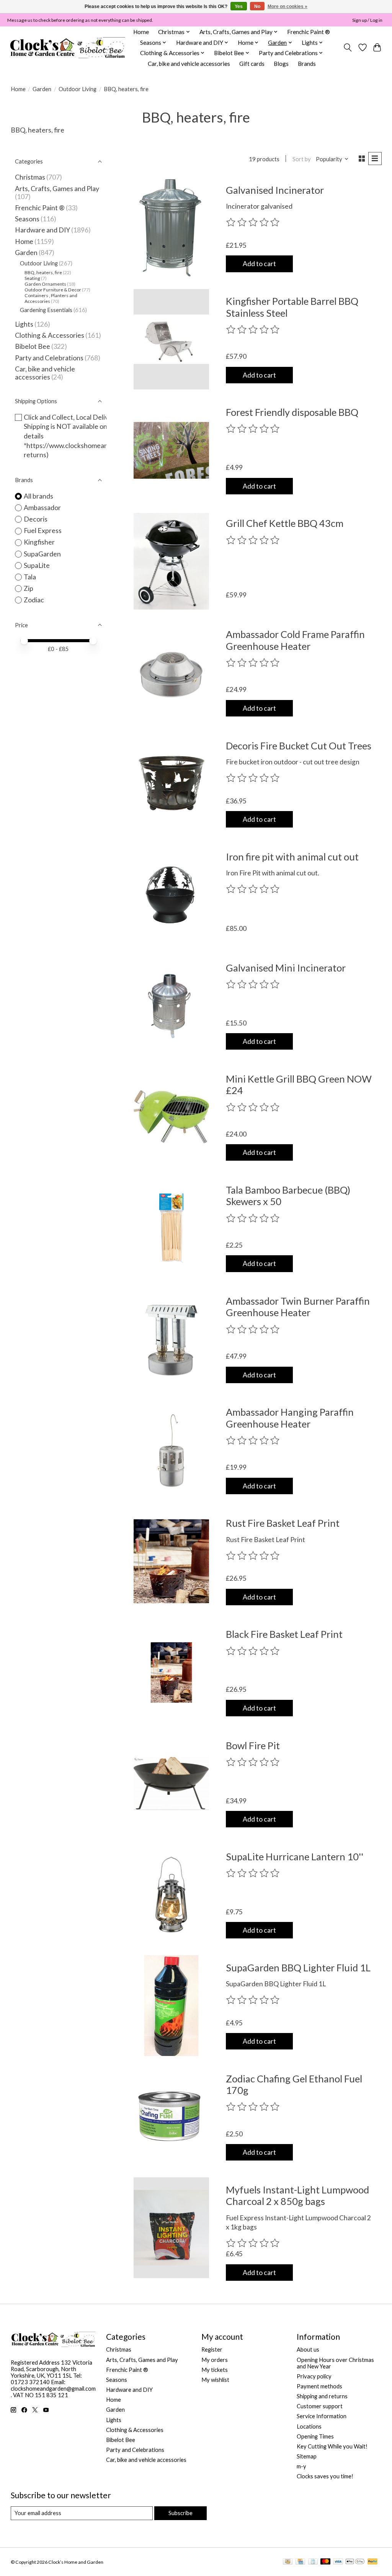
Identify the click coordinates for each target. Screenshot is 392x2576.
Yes (239, 7)
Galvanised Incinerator (275, 190)
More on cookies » (287, 7)
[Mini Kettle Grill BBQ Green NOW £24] (171, 1117)
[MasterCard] (325, 2562)
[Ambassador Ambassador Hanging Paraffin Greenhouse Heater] (171, 1450)
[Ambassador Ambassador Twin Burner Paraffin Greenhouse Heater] (171, 1339)
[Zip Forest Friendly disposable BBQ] (171, 451)
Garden (42, 89)
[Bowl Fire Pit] (171, 1784)
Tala (30, 577)
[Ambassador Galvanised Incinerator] (171, 228)
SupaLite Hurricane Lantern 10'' (295, 1856)
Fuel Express (43, 531)
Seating (32, 278)
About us (308, 2349)
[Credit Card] (300, 2562)
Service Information (322, 2416)
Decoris (36, 519)
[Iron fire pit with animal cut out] (171, 895)
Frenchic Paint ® (309, 32)
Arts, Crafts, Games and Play (57, 189)
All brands (38, 496)
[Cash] (288, 2562)
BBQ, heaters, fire (43, 272)
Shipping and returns (322, 2396)
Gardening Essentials (46, 310)
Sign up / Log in (367, 20)
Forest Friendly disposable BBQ (292, 412)
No (257, 7)
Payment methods (319, 2386)
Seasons (28, 219)
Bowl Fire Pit (253, 1745)
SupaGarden (42, 554)
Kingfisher (39, 542)
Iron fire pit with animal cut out (292, 857)
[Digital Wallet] (355, 2562)
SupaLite (37, 565)
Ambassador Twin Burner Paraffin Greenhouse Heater (298, 1307)
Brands (307, 64)
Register (212, 2349)
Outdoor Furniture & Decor (53, 290)
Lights (24, 324)
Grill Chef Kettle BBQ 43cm (285, 523)
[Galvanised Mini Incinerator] (171, 1006)
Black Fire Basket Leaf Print (284, 1634)
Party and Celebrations (49, 358)
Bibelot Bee (33, 346)
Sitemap (307, 2456)
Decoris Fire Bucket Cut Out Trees (299, 746)
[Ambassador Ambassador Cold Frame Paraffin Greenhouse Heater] (171, 673)
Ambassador (42, 508)
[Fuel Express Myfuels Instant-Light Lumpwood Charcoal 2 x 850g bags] (171, 2228)
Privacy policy (314, 2376)
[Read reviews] (253, 222)
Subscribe (180, 2513)
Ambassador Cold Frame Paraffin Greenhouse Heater (295, 640)
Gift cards (252, 64)
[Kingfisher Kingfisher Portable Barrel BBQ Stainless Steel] (171, 339)
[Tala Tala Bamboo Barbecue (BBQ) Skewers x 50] (171, 1228)
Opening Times (315, 2436)
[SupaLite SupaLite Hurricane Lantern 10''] (171, 1895)
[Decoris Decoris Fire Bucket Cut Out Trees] (171, 784)
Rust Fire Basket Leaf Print (283, 1523)
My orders (215, 2360)
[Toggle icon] (347, 47)
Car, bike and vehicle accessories (189, 64)
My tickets (215, 2370)
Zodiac (34, 600)
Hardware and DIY (42, 230)
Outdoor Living (78, 89)
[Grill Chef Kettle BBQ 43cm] (171, 562)
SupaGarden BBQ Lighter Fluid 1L (298, 1968)
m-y (301, 2466)
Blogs (281, 64)
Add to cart (259, 264)
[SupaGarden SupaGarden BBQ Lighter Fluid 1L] (171, 2006)
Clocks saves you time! (325, 2476)
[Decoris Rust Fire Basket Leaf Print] (171, 1561)
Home (141, 32)
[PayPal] (372, 2562)
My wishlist (215, 2380)
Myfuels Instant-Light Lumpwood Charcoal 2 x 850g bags (297, 2195)
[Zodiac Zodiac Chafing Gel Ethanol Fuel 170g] (171, 2117)
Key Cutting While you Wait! (332, 2446)
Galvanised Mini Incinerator (286, 968)
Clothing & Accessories (50, 335)
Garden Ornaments (45, 284)
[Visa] (338, 2562)
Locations (309, 2426)
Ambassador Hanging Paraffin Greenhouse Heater (290, 1418)
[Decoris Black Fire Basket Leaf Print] (171, 1672)
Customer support (320, 2406)
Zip (29, 588)
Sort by (302, 159)
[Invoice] (313, 2562)
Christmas (30, 177)
